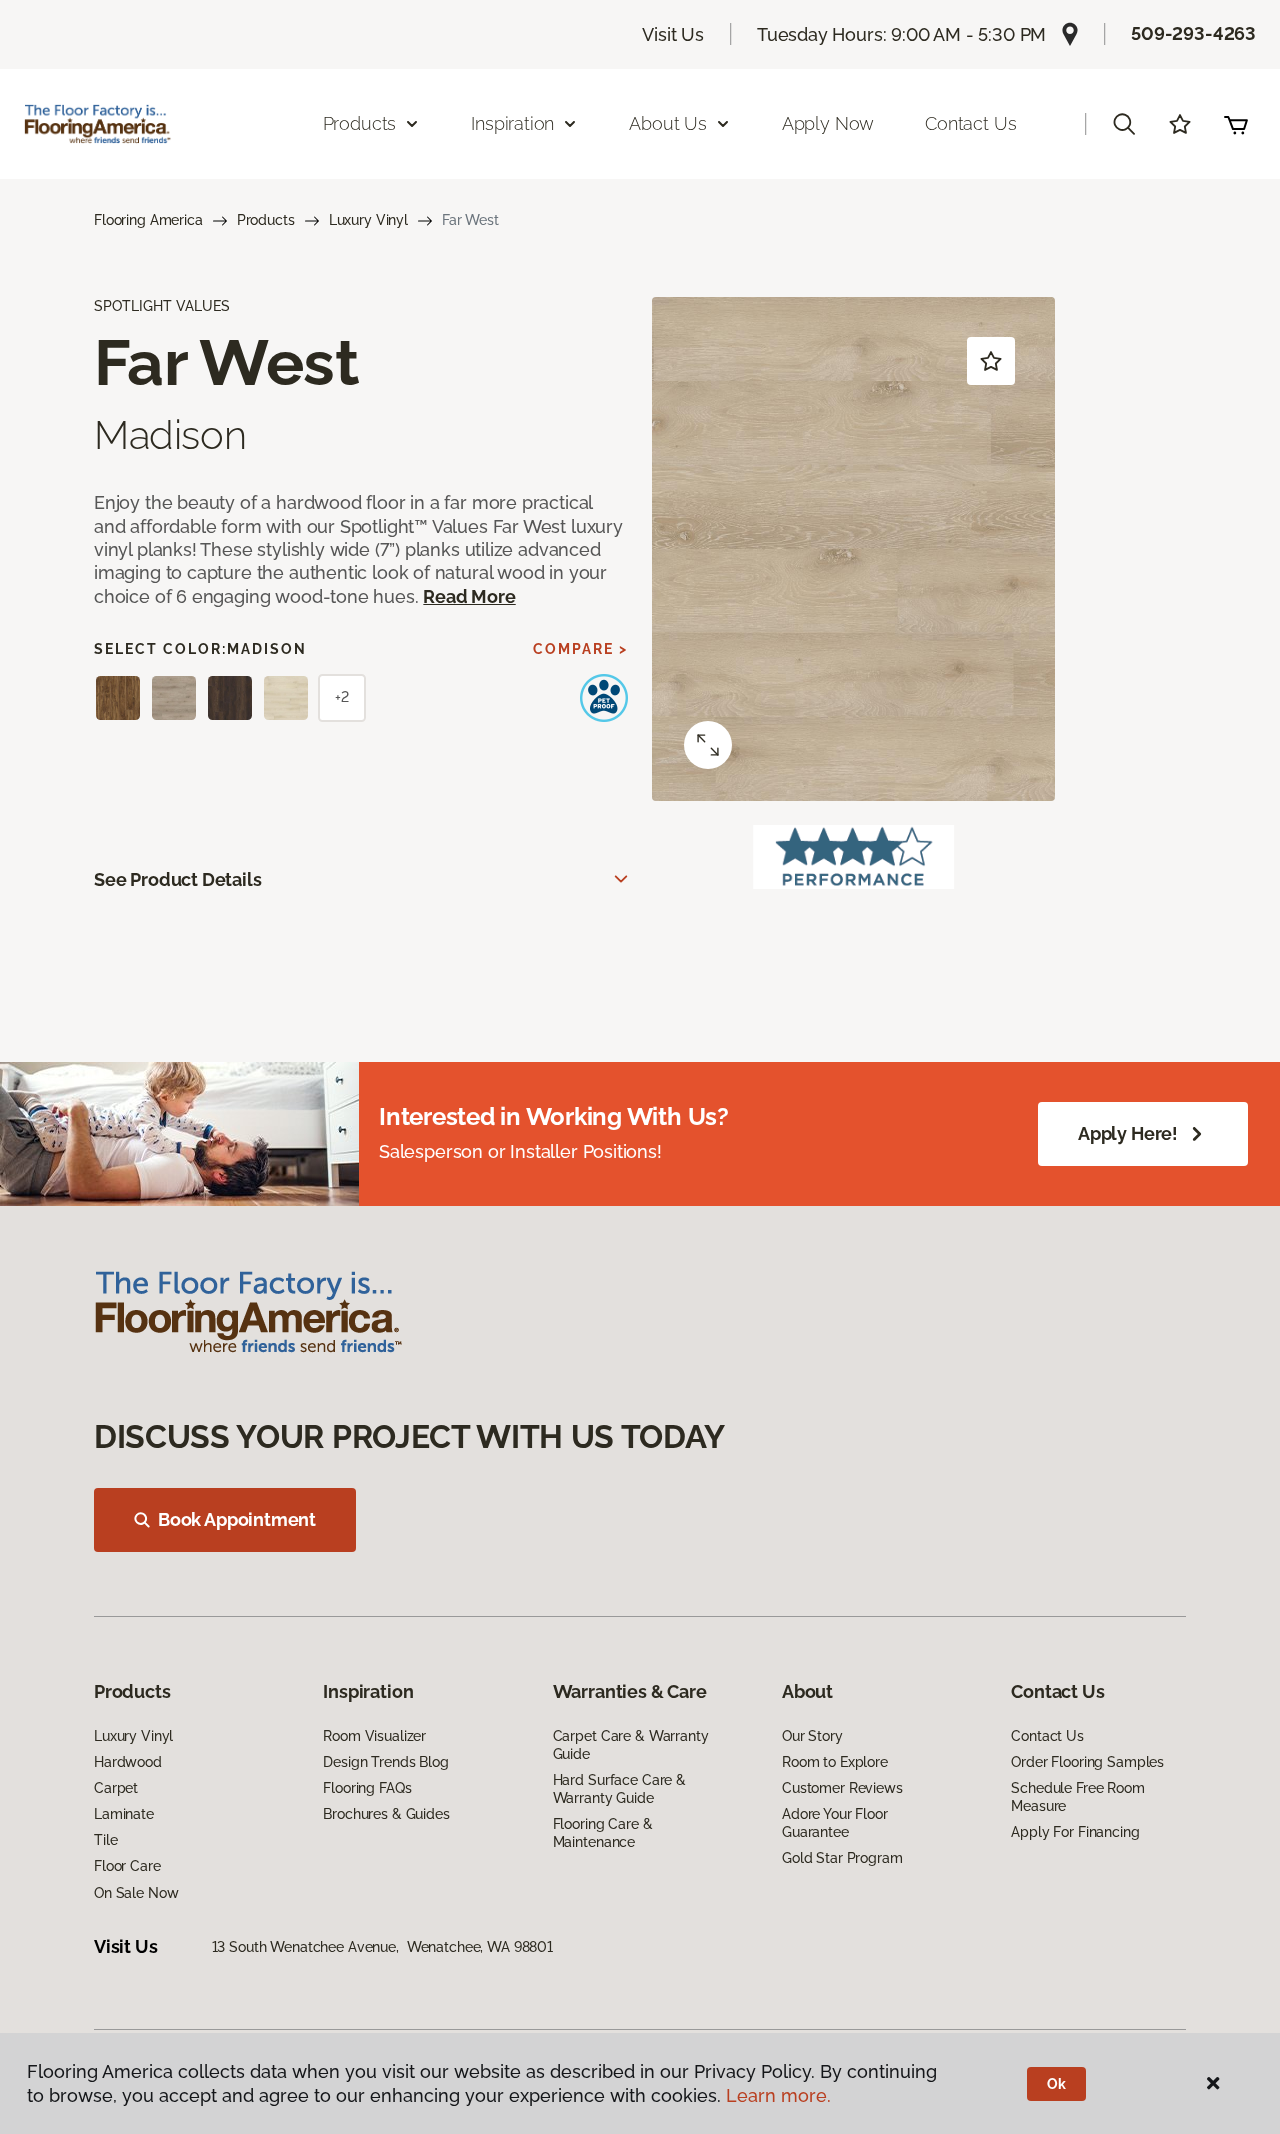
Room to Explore (835, 1762)
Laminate (124, 1814)
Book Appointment (237, 1519)
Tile (105, 1840)
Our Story (812, 1736)
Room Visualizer (374, 1736)
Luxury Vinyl (368, 220)
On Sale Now (136, 1893)
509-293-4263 (1193, 33)
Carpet (116, 1788)
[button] (1124, 124)
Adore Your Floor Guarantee (835, 1823)
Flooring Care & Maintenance (603, 1833)
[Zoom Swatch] (708, 745)
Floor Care (127, 1866)
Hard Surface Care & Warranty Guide (619, 1789)
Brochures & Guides (386, 1814)
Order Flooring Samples (1087, 1762)
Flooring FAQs (367, 1788)
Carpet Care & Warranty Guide (631, 1745)
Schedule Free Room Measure (1077, 1797)
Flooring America (148, 220)
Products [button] (360, 123)
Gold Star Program (842, 1858)
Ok (1056, 2084)
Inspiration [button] (512, 123)
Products (266, 220)
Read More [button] (469, 596)
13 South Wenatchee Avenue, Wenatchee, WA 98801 (382, 1947)
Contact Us (970, 123)
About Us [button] (668, 123)
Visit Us (673, 34)
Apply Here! (1128, 1133)
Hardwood (128, 1762)
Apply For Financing (1075, 1832)
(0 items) (1236, 124)
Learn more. (778, 2095)
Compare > (580, 649)
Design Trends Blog (385, 1762)
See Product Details (178, 879)
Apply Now (828, 123)
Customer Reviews (842, 1788)
